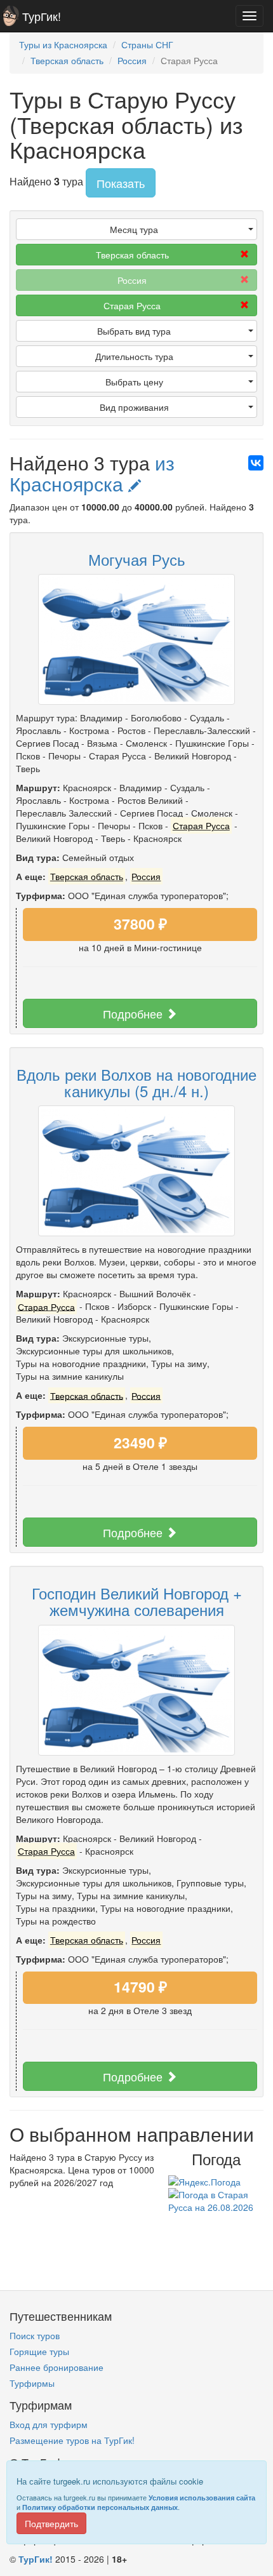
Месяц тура (134, 229)
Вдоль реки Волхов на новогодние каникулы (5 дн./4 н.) (136, 1082)
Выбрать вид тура (134, 331)
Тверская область (132, 255)
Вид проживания (134, 407)
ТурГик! (42, 16)
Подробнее (134, 1013)
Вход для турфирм (49, 2424)
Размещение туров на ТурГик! (72, 2440)
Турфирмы (32, 2383)
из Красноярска (92, 473)
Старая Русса (132, 305)
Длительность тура (134, 356)
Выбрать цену (134, 382)
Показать (121, 183)
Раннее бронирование (57, 2367)
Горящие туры (39, 2351)
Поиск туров (35, 2335)
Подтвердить (51, 2523)
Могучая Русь (137, 559)
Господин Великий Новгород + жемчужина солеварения (137, 1601)
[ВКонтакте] (256, 463)
